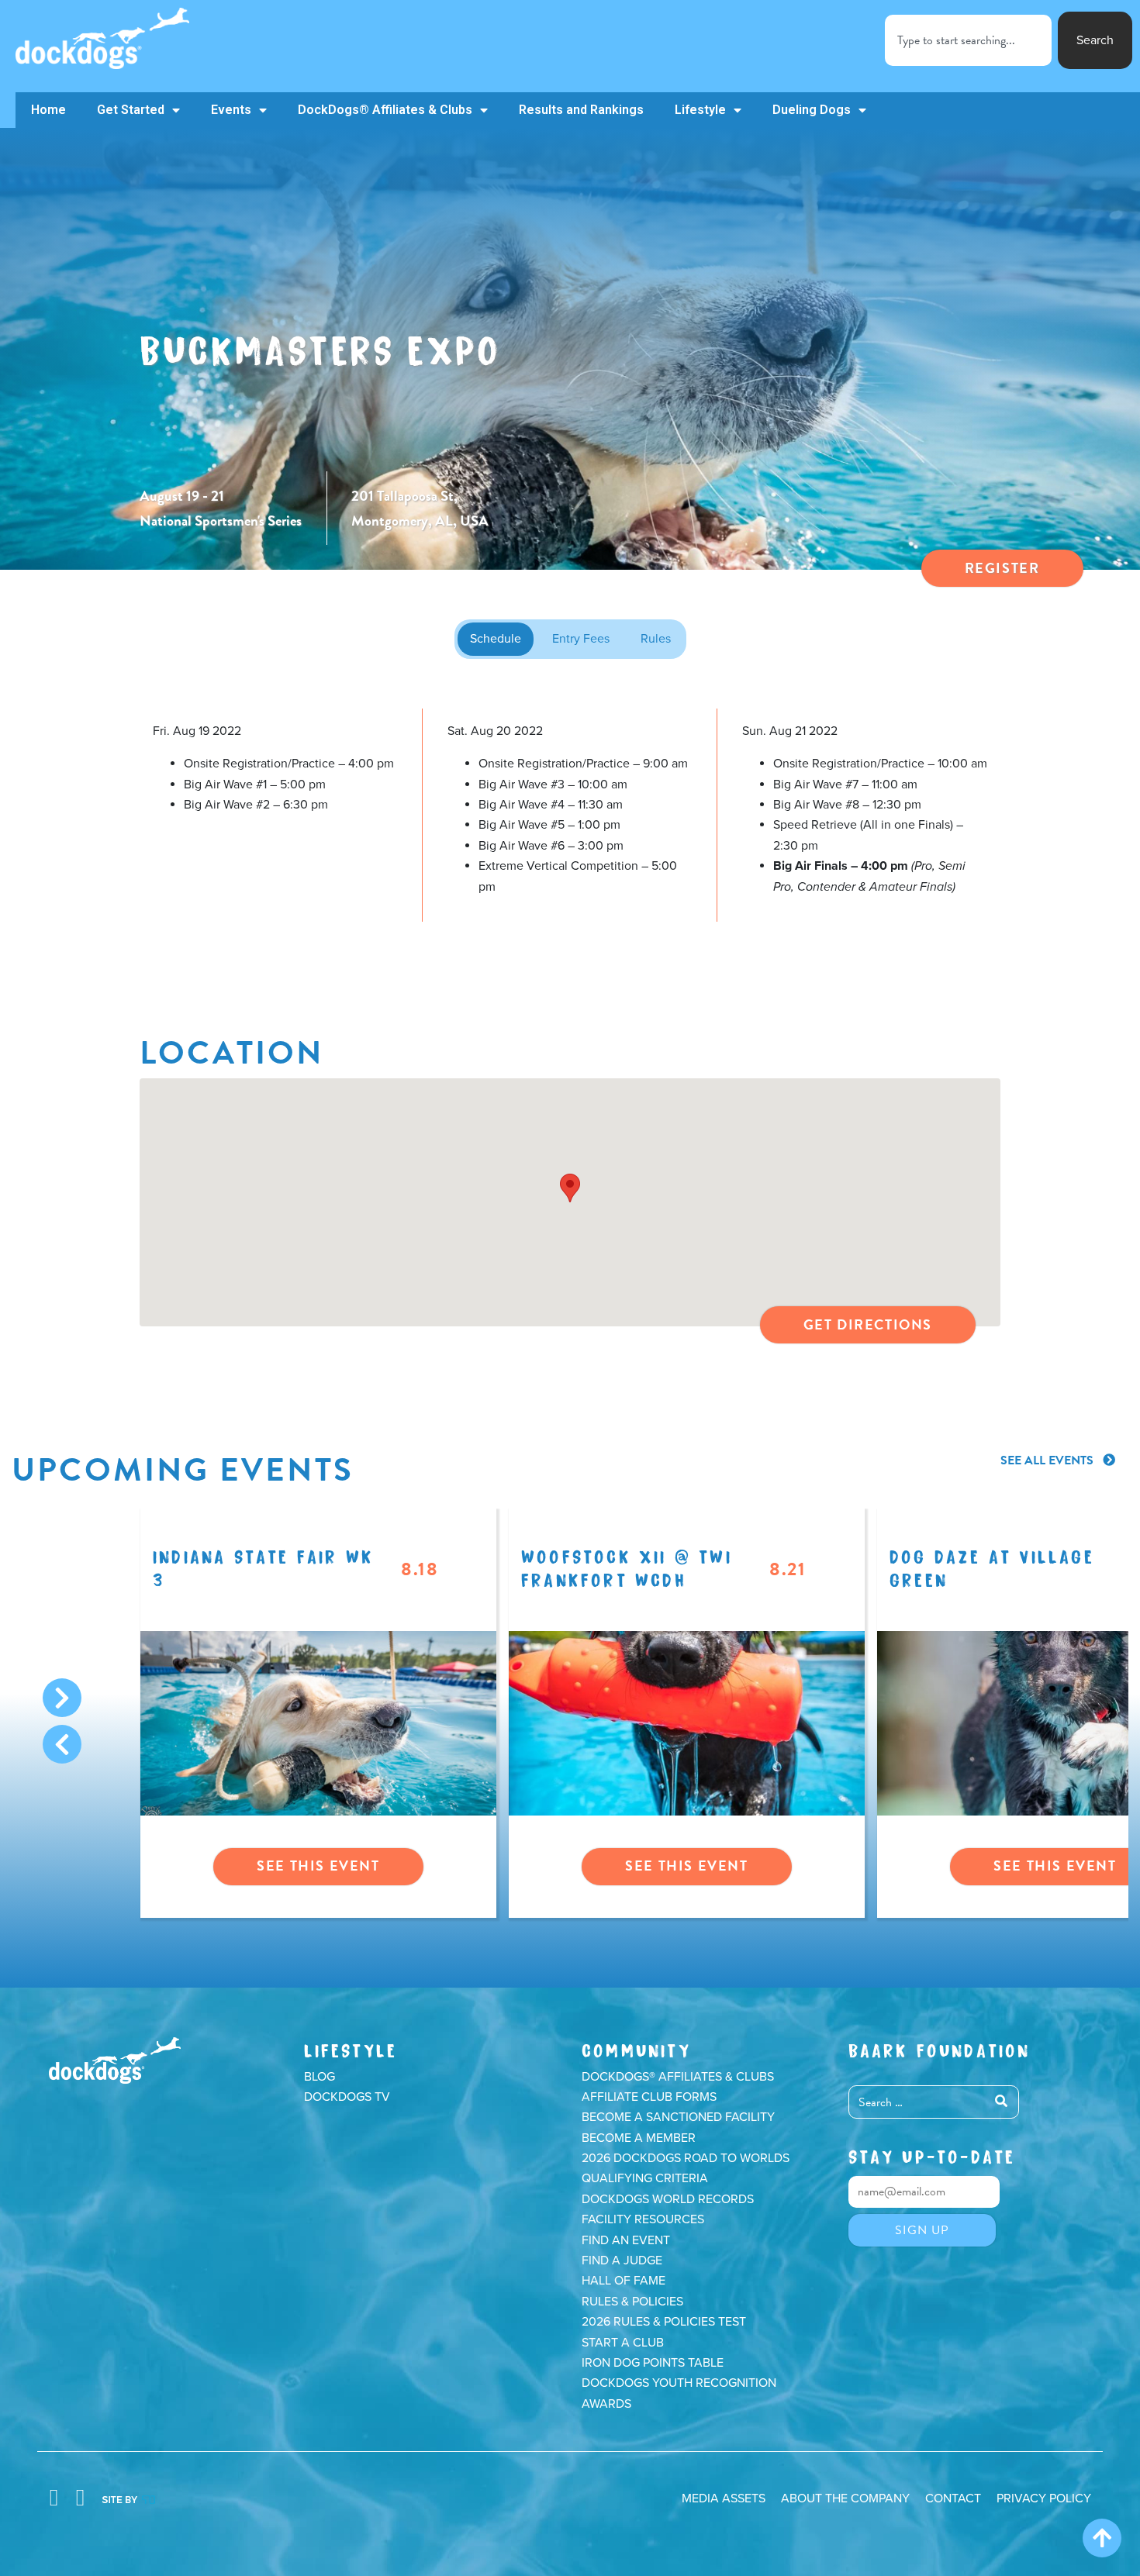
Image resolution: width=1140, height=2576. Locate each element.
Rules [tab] (656, 639)
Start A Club (623, 2343)
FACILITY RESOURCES (643, 2219)
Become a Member (639, 2138)
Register (1002, 568)
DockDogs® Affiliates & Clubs (385, 110)
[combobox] (968, 40)
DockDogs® (115, 2060)
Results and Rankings (581, 110)
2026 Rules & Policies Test (664, 2322)
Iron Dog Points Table (653, 2363)
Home (48, 110)
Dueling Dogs (812, 110)
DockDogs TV (347, 2097)
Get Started (131, 110)
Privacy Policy (1044, 2498)
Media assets (724, 2498)
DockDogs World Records (668, 2199)
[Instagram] (80, 2498)
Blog (320, 2077)
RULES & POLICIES (632, 2302)
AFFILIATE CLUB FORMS (649, 2097)
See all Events (1048, 1460)
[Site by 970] (128, 2498)
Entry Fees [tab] (581, 639)
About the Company (845, 2498)
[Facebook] (54, 2498)
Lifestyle (700, 110)
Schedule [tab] (496, 639)
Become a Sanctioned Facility (678, 2117)
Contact (953, 2498)
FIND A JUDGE (622, 2260)
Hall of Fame (624, 2281)
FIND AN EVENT (626, 2240)
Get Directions (868, 1324)
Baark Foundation (940, 2048)
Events (231, 110)
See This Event (318, 1866)
